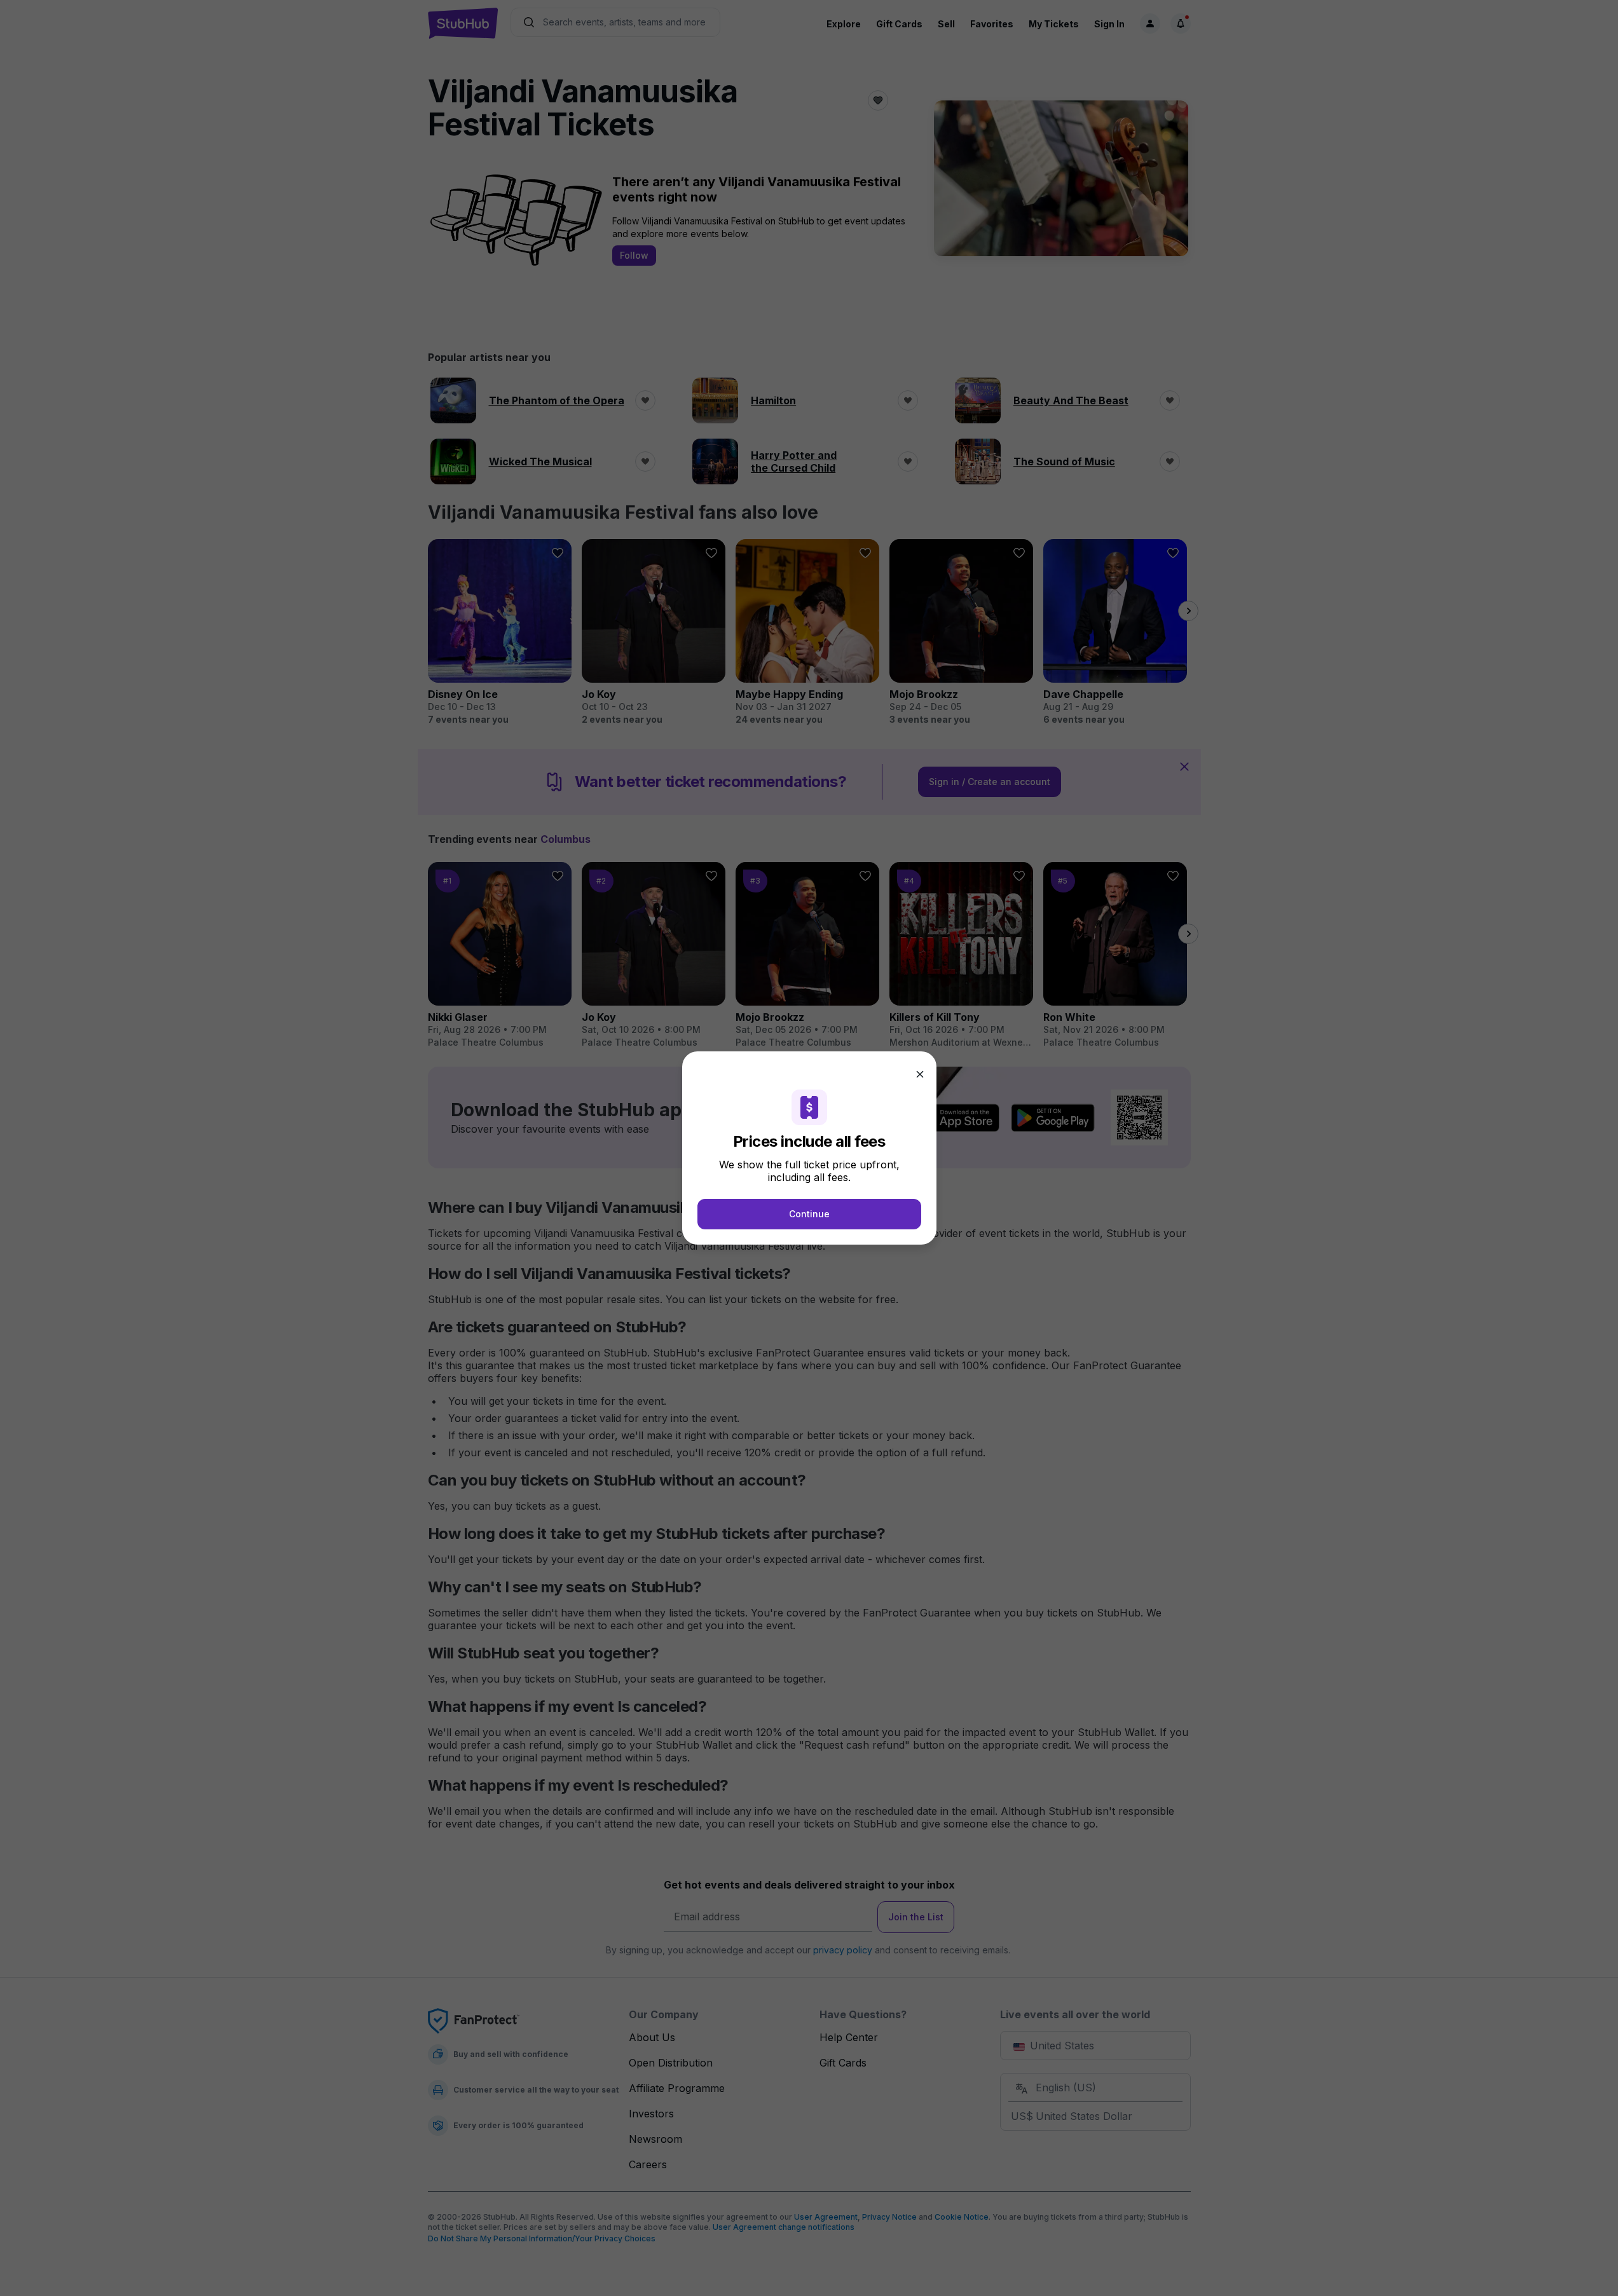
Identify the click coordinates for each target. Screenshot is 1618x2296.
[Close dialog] (920, 1074)
